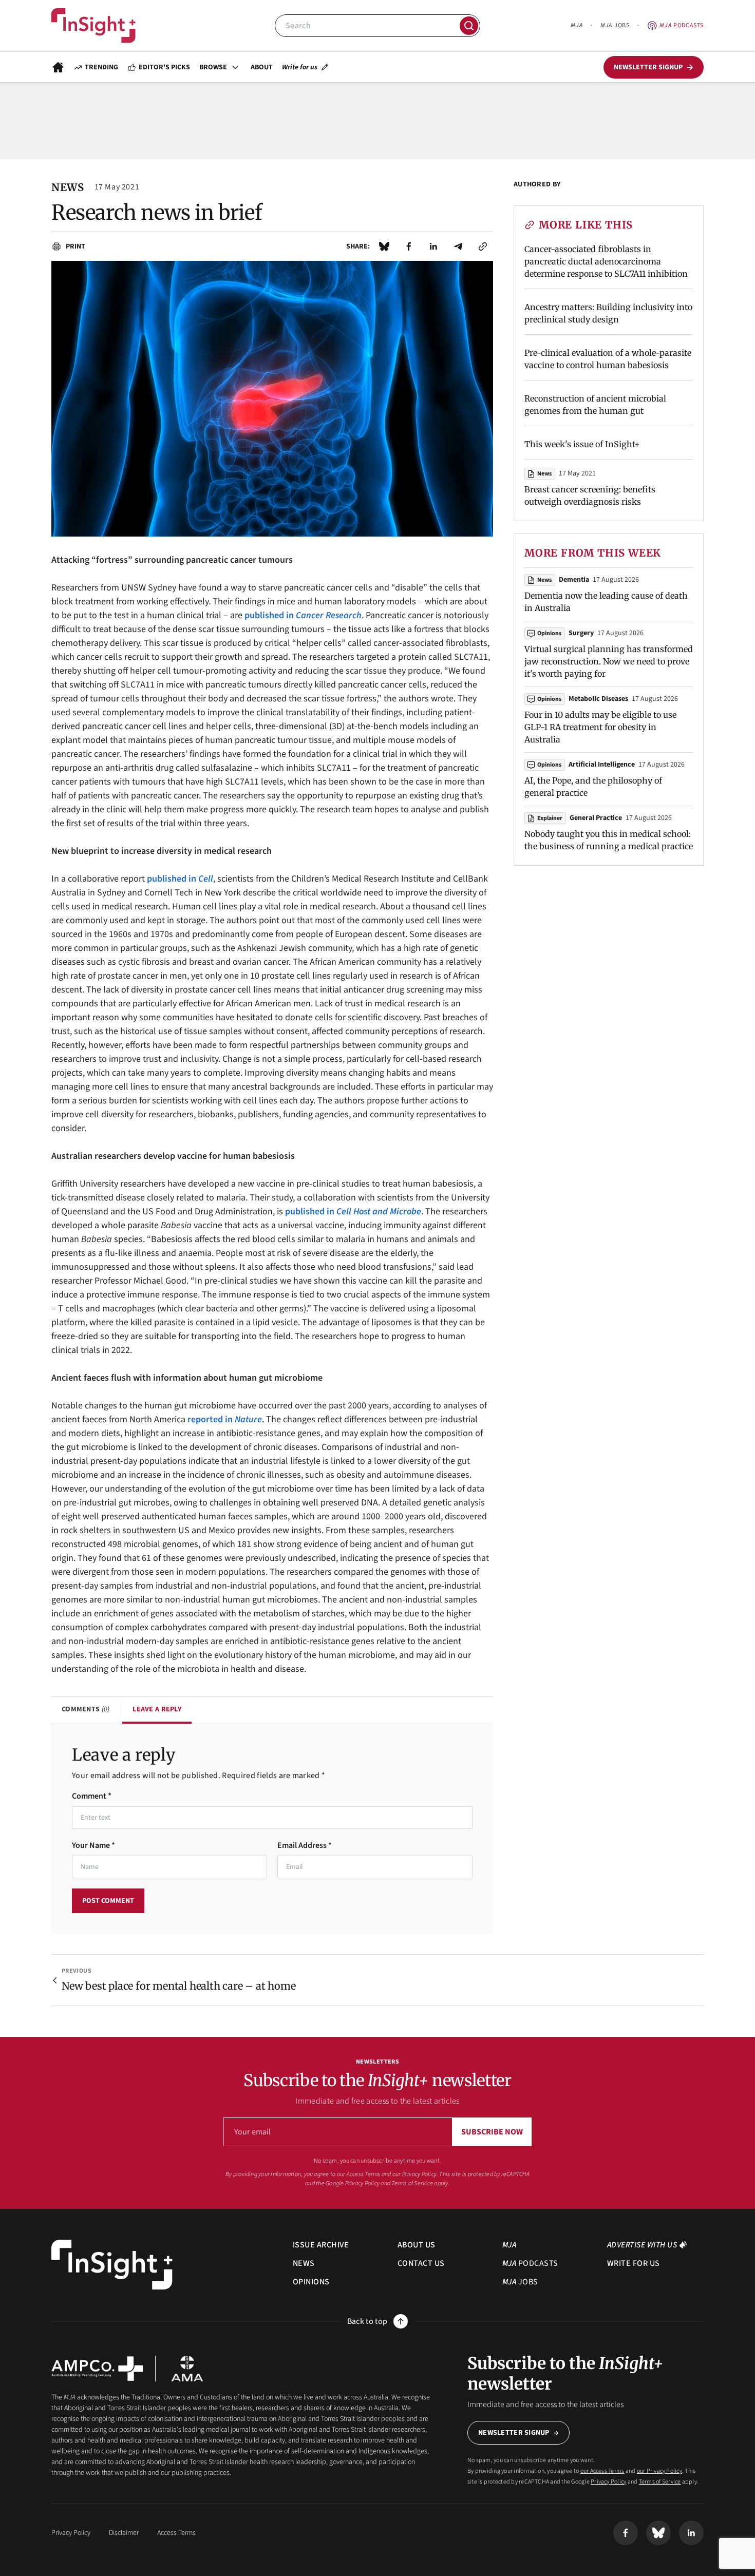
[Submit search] (469, 26)
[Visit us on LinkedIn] (691, 2533)
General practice (596, 818)
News (544, 474)
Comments (86, 1709)
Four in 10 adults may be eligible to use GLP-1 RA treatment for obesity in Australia (600, 727)
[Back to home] (112, 2265)
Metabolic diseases (598, 699)
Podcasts (682, 25)
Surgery (581, 633)
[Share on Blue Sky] (384, 246)
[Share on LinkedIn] (433, 246)
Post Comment (108, 1901)
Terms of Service (412, 2183)
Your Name (93, 1845)
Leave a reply (157, 1709)
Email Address (305, 1845)
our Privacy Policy (414, 2174)
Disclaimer (124, 2533)
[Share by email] (458, 246)
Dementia (574, 580)
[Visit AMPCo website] (97, 2369)
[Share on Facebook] (409, 246)
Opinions (549, 633)
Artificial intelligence (602, 765)
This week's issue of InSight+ (582, 444)
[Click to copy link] (483, 246)
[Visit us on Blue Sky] (658, 2533)
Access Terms (176, 2533)
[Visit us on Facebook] (626, 2533)
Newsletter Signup (514, 2433)
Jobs (615, 25)
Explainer (550, 818)
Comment (92, 1796)
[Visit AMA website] (187, 2369)
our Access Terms (359, 2174)
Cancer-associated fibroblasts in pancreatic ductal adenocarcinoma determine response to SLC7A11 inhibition (606, 261)
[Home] (93, 26)
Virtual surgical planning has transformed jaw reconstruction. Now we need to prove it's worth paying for (609, 661)
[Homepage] (58, 67)
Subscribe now (492, 2132)
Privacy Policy (362, 2183)
